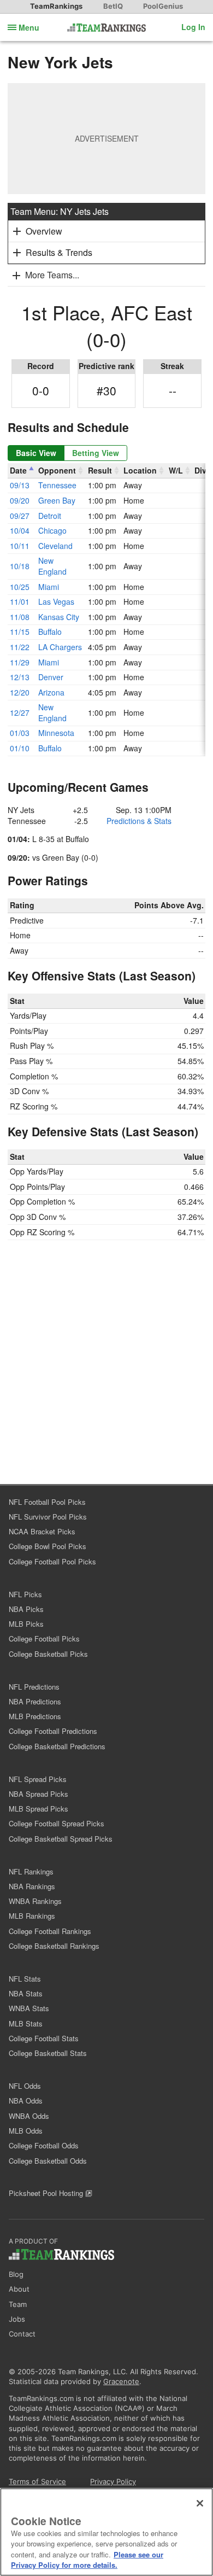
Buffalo (50, 632)
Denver (51, 677)
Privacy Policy (113, 2481)
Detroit (50, 516)
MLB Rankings (32, 1916)
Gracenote (121, 2381)
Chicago (52, 530)
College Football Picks (44, 1639)
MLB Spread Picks (39, 1809)
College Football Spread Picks (57, 1823)
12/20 (20, 692)
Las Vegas (56, 601)
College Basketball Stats (48, 2053)
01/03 (20, 733)
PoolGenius (163, 6)
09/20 (20, 500)
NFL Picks (25, 1594)
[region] (106, 2532)
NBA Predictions (35, 1701)
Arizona (51, 692)
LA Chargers (60, 647)
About (19, 2289)
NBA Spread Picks (39, 1794)
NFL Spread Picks (38, 1779)
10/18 (20, 566)
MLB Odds (26, 2131)
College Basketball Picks (48, 1654)
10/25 (20, 587)
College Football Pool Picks (52, 1561)
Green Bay (57, 500)
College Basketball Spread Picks (61, 1839)
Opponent (57, 470)
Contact (22, 2334)
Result (100, 470)
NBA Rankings (32, 1886)
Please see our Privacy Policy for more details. (87, 2560)
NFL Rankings (31, 1871)
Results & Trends (59, 252)
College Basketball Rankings (54, 1946)
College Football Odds (44, 2145)
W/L (176, 470)
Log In (193, 27)
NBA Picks (26, 1609)
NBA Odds (26, 2101)
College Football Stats (44, 2038)
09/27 (20, 516)
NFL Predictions (34, 1687)
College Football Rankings (50, 1931)
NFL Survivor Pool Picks (48, 1517)
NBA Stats (26, 1993)
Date (18, 470)
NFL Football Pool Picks (47, 1502)
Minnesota (56, 733)
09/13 (20, 485)
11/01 (20, 601)
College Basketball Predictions (57, 1746)
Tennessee (57, 485)
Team (18, 2304)
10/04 (20, 530)
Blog (16, 2274)
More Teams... (52, 275)
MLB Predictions (35, 1716)
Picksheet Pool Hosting (47, 2193)
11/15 (20, 632)
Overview (44, 231)
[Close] (200, 2503)
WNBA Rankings (35, 1901)
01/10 (20, 748)
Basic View (36, 453)
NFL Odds (25, 2086)
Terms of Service (37, 2481)
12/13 (20, 677)
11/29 (20, 662)
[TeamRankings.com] (107, 28)
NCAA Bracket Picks (42, 1531)
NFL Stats (25, 1979)
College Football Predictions (53, 1731)
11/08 (20, 617)
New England (52, 566)
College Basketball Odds (48, 2161)
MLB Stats (26, 2023)
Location (140, 470)
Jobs (17, 2319)
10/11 (20, 546)
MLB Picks (26, 1624)
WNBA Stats (29, 2008)
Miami (49, 587)
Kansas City (59, 617)
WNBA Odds (29, 2116)
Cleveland (55, 546)
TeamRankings (56, 6)
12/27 (20, 712)
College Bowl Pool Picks (48, 1546)
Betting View (96, 453)
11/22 (20, 647)
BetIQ (113, 6)
